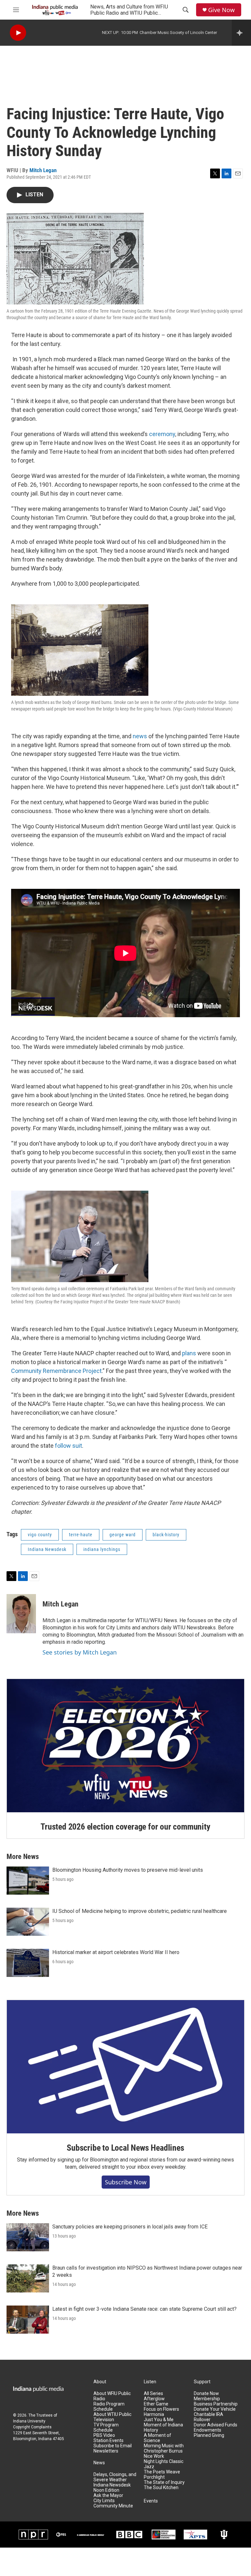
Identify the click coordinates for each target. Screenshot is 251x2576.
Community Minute (113, 2506)
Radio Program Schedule (109, 2407)
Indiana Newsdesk (47, 1549)
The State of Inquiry (164, 2482)
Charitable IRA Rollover (209, 2417)
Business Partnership (216, 2404)
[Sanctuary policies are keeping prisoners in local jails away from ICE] (28, 2237)
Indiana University (29, 2421)
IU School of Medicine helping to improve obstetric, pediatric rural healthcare (140, 1911)
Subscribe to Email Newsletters (113, 2448)
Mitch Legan (43, 170)
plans (189, 1353)
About (100, 2382)
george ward (123, 1535)
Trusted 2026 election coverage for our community (125, 1827)
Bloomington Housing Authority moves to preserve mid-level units (128, 1870)
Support (202, 2382)
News (99, 2463)
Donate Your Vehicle (215, 2409)
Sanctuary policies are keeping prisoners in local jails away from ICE (130, 2227)
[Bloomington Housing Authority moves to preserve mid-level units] (28, 1881)
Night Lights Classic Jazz (164, 2464)
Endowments (208, 2430)
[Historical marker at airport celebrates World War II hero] (28, 1963)
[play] (18, 33)
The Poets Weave (162, 2472)
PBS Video (104, 2435)
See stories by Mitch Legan (80, 1652)
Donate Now (206, 2394)
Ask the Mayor (108, 2495)
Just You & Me (159, 2420)
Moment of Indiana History (163, 2428)
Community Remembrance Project (56, 1371)
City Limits (104, 2501)
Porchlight (154, 2477)
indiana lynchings (102, 1549)
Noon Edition (106, 2490)
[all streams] (241, 33)
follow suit (68, 1446)
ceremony (162, 434)
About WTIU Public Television (112, 2417)
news (140, 736)
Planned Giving (209, 2435)
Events (151, 2501)
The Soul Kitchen (161, 2488)
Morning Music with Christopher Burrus (164, 2448)
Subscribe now (126, 2182)
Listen (150, 2382)
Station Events (109, 2441)
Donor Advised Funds (216, 2425)
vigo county (40, 1535)
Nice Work (154, 2456)
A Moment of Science (158, 2438)
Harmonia (154, 2414)
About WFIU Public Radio (112, 2396)
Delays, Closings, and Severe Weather (115, 2477)
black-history (166, 1535)
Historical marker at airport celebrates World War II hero (116, 1952)
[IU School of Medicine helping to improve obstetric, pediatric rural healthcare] (28, 1922)
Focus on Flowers (161, 2409)
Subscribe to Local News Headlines (125, 2148)
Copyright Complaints (32, 2427)
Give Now (221, 10)
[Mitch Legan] (21, 1614)
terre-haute (81, 1535)
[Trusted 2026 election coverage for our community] (125, 1746)
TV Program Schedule (106, 2428)
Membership (207, 2399)
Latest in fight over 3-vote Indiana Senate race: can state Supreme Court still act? (144, 2309)
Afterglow (154, 2399)
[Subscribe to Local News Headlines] (125, 2067)
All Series (153, 2394)
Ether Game (156, 2404)
